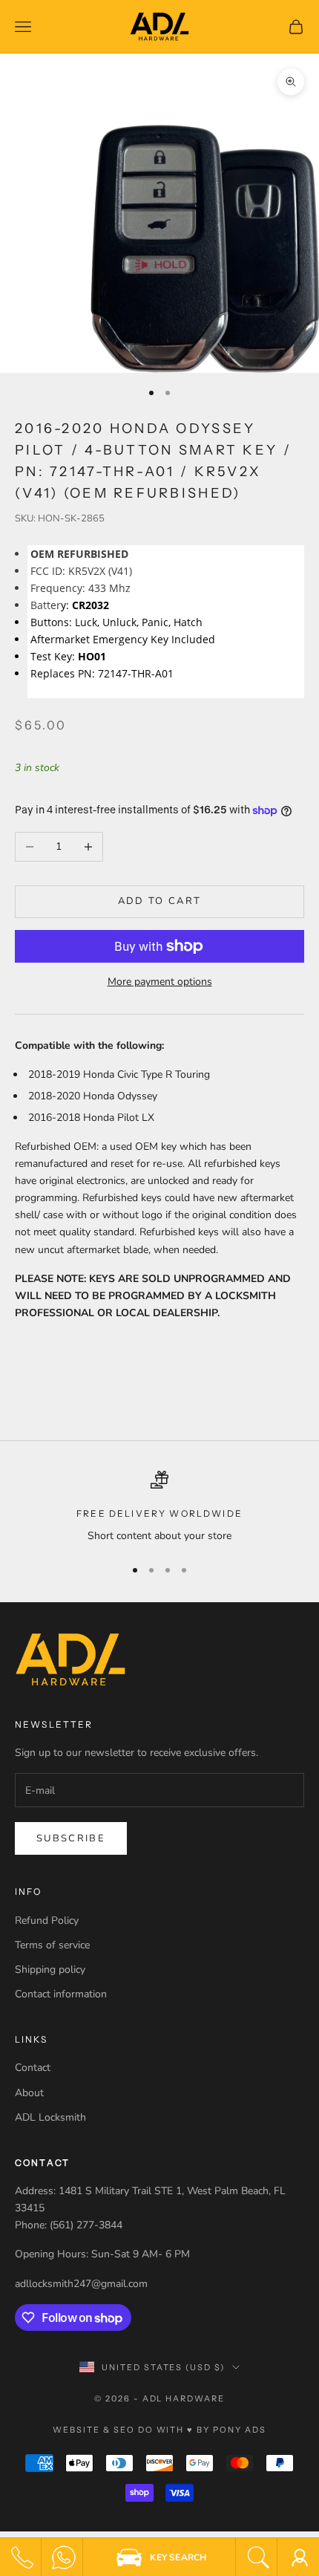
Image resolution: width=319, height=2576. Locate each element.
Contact (33, 2068)
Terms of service (52, 1945)
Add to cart (160, 901)
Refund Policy (47, 1920)
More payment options (160, 982)
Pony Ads (240, 2430)
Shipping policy (50, 1970)
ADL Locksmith (50, 2117)
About (29, 2093)
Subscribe (71, 1838)
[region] (159, 1507)
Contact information (61, 1994)
